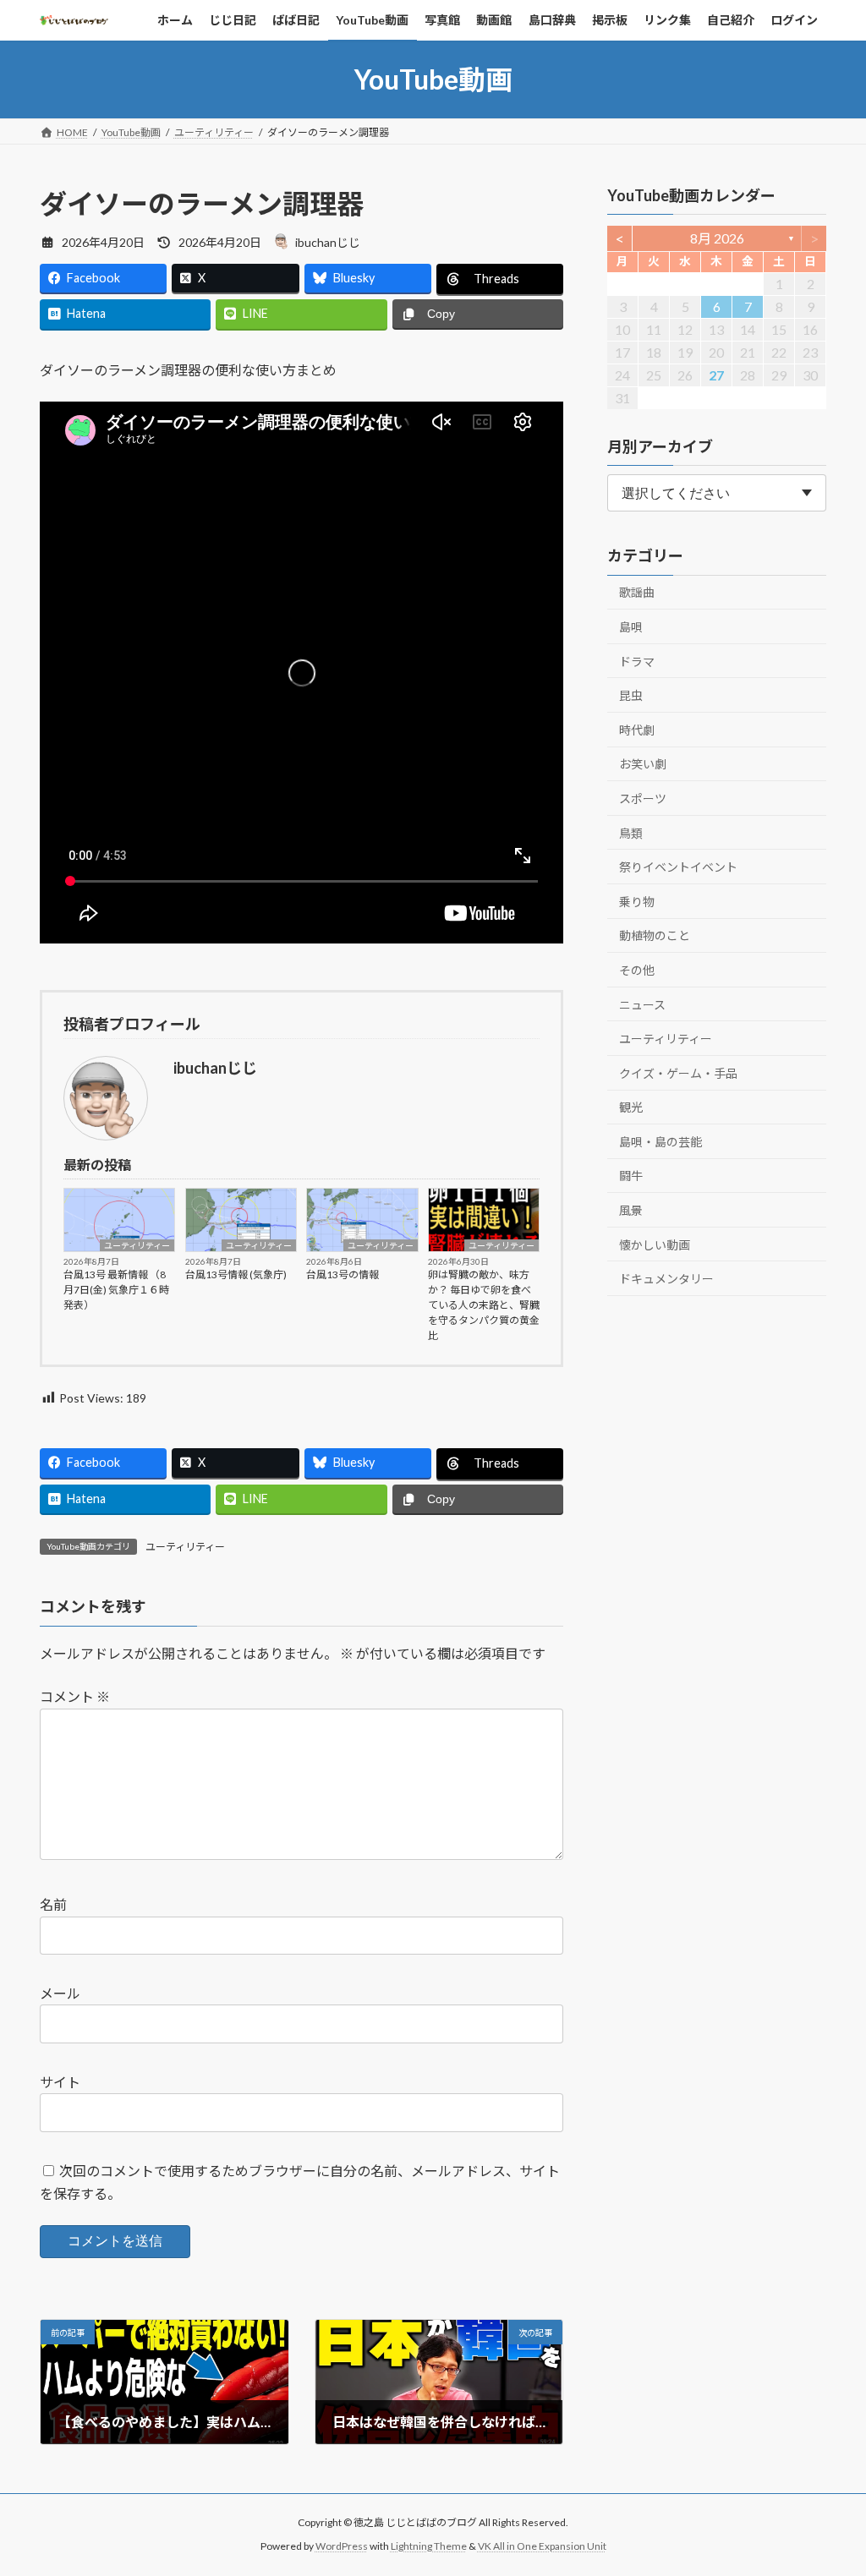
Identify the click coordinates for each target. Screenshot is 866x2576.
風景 (631, 1210)
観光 (631, 1108)
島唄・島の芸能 (660, 1142)
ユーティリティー (137, 1245)
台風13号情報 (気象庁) (236, 1274)
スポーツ (643, 799)
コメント (75, 1697)
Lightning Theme (429, 2546)
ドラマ (637, 662)
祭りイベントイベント (678, 868)
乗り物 (637, 902)
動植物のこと (655, 936)
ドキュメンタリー (666, 1280)
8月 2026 (716, 238)
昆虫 (631, 696)
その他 (637, 970)
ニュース (642, 1005)
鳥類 (631, 833)
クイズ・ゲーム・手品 (678, 1073)
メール (60, 1993)
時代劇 (637, 730)
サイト (60, 2082)
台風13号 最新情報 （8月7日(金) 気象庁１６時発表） (116, 1290)
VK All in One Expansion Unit (542, 2546)
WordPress (342, 2546)
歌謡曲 (637, 593)
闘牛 (631, 1176)
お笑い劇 (643, 765)
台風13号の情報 (343, 1274)
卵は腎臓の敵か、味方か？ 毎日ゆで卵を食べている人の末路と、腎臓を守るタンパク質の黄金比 (484, 1305)
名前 (53, 1905)
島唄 (631, 627)
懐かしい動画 (655, 1245)
